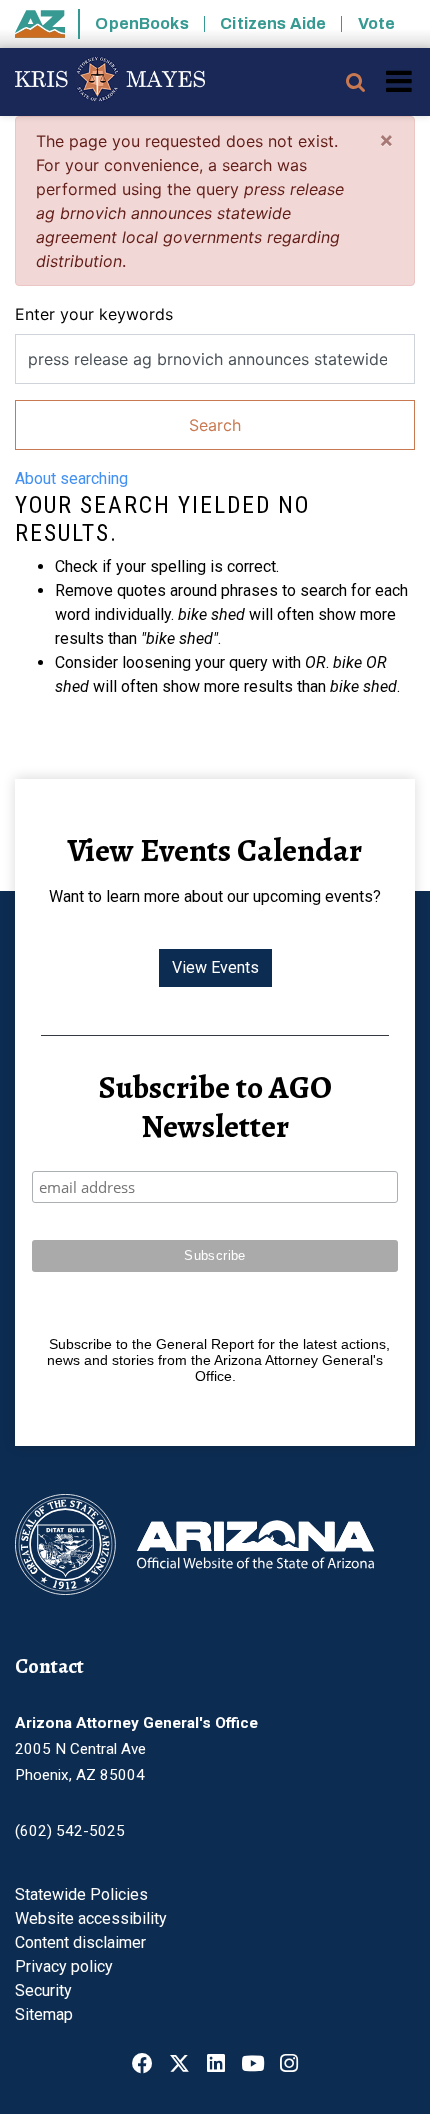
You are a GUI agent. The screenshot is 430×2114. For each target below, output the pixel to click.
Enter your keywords (94, 314)
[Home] (102, 82)
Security (43, 1990)
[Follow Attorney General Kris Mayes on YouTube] (252, 2065)
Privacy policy (64, 1966)
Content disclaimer (80, 1942)
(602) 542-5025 (70, 1831)
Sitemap (44, 2014)
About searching (71, 478)
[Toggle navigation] (400, 81)
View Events (215, 967)
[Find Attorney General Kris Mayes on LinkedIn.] (216, 2065)
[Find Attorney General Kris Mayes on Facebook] (142, 2065)
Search (215, 425)
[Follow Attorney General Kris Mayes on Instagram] (289, 2065)
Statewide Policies (81, 1894)
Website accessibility (91, 1918)
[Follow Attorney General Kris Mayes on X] (179, 2065)
